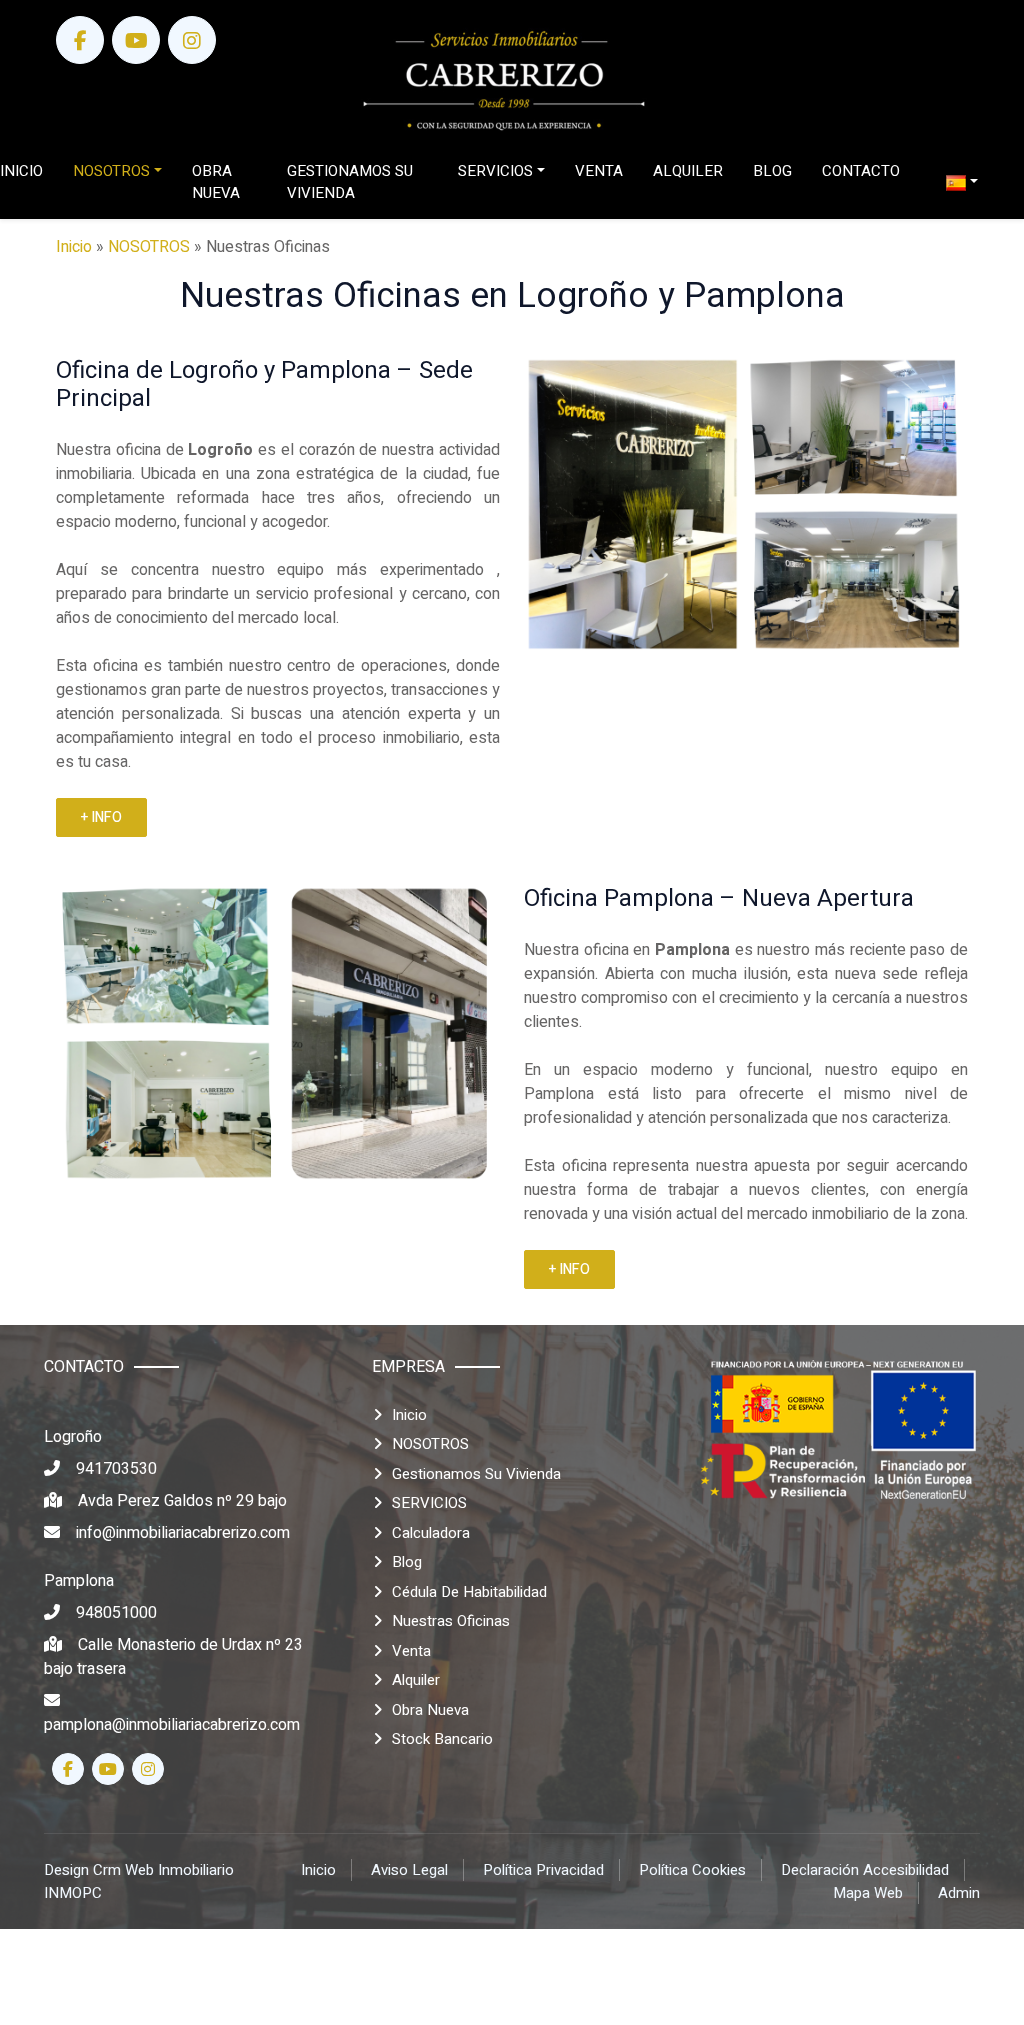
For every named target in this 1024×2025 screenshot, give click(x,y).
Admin (959, 1893)
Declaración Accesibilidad (865, 1870)
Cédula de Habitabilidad (469, 1592)
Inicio (74, 247)
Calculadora (431, 1533)
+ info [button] (101, 817)
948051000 (116, 1613)
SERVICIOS (429, 1503)
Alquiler (416, 1680)
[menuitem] (962, 182)
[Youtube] (136, 40)
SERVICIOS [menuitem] (495, 171)
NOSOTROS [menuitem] (111, 171)
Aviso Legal (409, 1870)
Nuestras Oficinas (451, 1621)
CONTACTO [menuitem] (861, 171)
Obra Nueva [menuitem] (216, 182)
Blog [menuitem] (772, 171)
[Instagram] (192, 40)
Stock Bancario (442, 1739)
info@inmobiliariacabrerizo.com (183, 1533)
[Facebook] (80, 40)
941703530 (116, 1469)
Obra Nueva (430, 1710)
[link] (504, 81)
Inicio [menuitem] (21, 171)
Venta (411, 1651)
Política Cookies (692, 1870)
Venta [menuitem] (599, 171)
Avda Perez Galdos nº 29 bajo (182, 1501)
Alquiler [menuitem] (688, 171)
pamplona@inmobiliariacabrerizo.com (172, 1725)
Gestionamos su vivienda (476, 1474)
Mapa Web (868, 1893)
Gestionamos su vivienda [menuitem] (350, 182)
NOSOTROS (149, 247)
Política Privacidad (543, 1870)
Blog (407, 1562)
